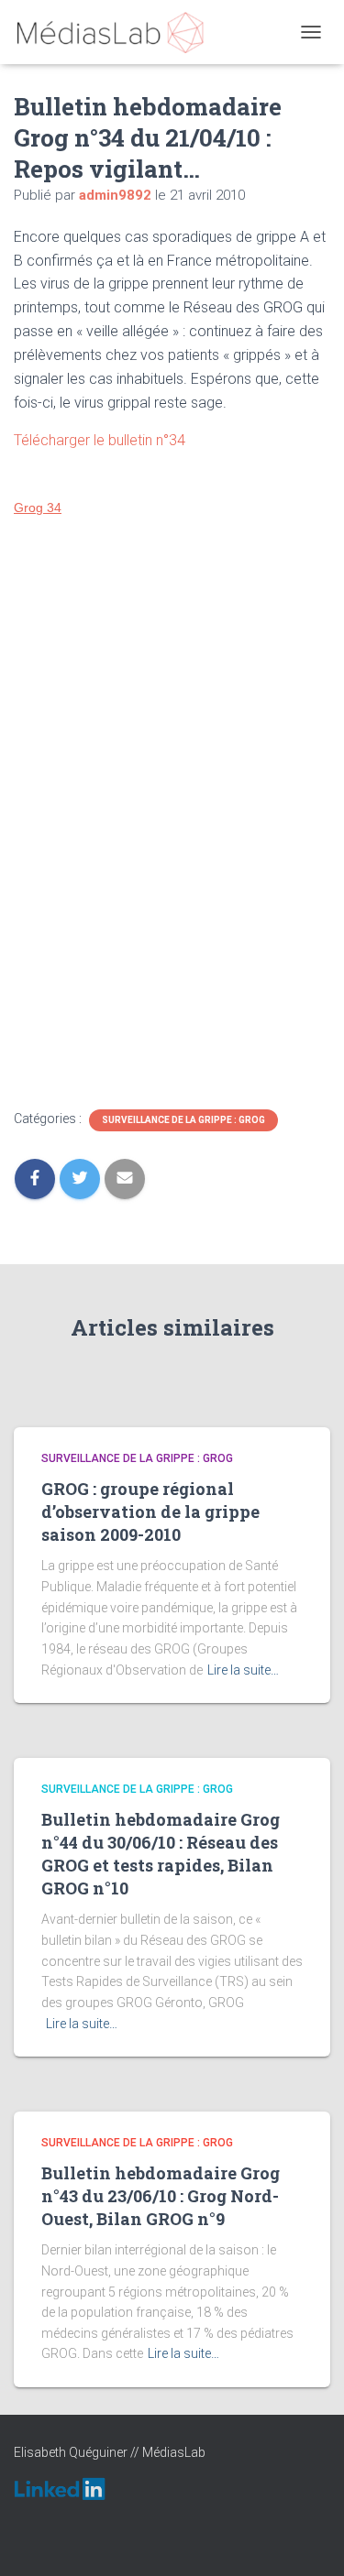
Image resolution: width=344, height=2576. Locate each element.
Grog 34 (38, 508)
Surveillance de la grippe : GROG (183, 1120)
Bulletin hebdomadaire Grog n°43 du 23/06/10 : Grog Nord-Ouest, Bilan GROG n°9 (161, 2196)
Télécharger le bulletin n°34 (100, 440)
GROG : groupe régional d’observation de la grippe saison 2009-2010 (150, 1512)
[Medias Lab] (117, 32)
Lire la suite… (243, 1670)
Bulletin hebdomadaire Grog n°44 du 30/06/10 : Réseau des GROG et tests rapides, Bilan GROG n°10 (161, 1854)
